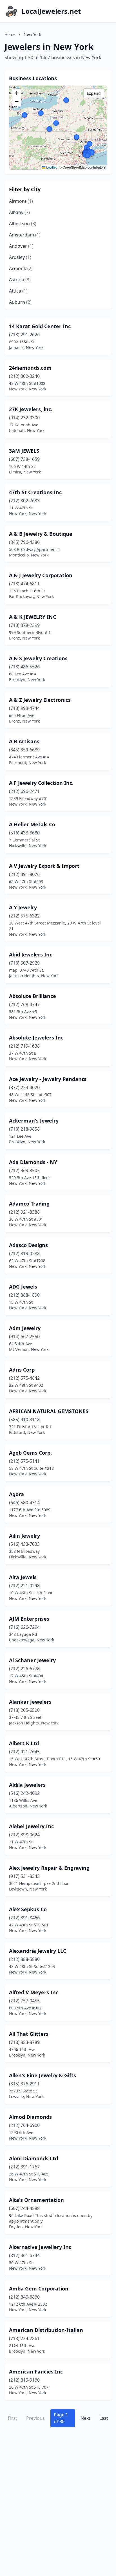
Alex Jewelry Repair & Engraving (49, 1868)
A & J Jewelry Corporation (41, 575)
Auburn (20, 302)
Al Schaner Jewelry (32, 1660)
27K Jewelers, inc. (31, 409)
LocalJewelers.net (51, 11)
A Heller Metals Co (32, 824)
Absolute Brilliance (33, 996)
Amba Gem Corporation (39, 2288)
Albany (19, 212)
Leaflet (51, 167)
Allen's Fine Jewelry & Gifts (43, 2075)
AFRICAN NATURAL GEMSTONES (49, 1411)
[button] (90, 144)
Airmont (21, 201)
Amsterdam (25, 235)
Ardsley (20, 257)
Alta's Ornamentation (36, 2200)
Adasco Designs (28, 1245)
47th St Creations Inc (35, 492)
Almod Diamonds (30, 2117)
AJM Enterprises (29, 1619)
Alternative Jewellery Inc (40, 2247)
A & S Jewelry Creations (38, 658)
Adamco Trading (29, 1204)
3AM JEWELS (24, 451)
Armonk (21, 268)
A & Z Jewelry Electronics (40, 700)
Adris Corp (22, 1370)
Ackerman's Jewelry (34, 1121)
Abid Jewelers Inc (31, 955)
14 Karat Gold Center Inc (40, 326)
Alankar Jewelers (30, 1702)
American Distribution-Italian (46, 2330)
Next (85, 2418)
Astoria (20, 280)
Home (10, 34)
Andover (21, 246)
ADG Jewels (23, 1287)
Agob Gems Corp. (30, 1453)
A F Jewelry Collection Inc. (41, 783)
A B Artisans (24, 741)
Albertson (23, 224)
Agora (16, 1494)
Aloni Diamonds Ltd (34, 2158)
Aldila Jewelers (27, 1785)
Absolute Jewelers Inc (36, 1038)
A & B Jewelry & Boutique (41, 534)
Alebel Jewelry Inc (31, 1826)
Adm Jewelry (25, 1328)
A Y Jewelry (23, 907)
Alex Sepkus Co (28, 1909)
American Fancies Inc (36, 2372)
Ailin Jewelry (24, 1536)
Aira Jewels (23, 1577)
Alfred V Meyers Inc (34, 1992)
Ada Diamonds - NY (33, 1162)
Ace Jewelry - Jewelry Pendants (48, 1079)
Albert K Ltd (24, 1743)
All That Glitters (29, 2034)
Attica (18, 291)
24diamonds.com (30, 368)
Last (104, 2418)
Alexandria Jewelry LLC (38, 1951)
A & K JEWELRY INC (33, 617)
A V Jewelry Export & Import (44, 866)
